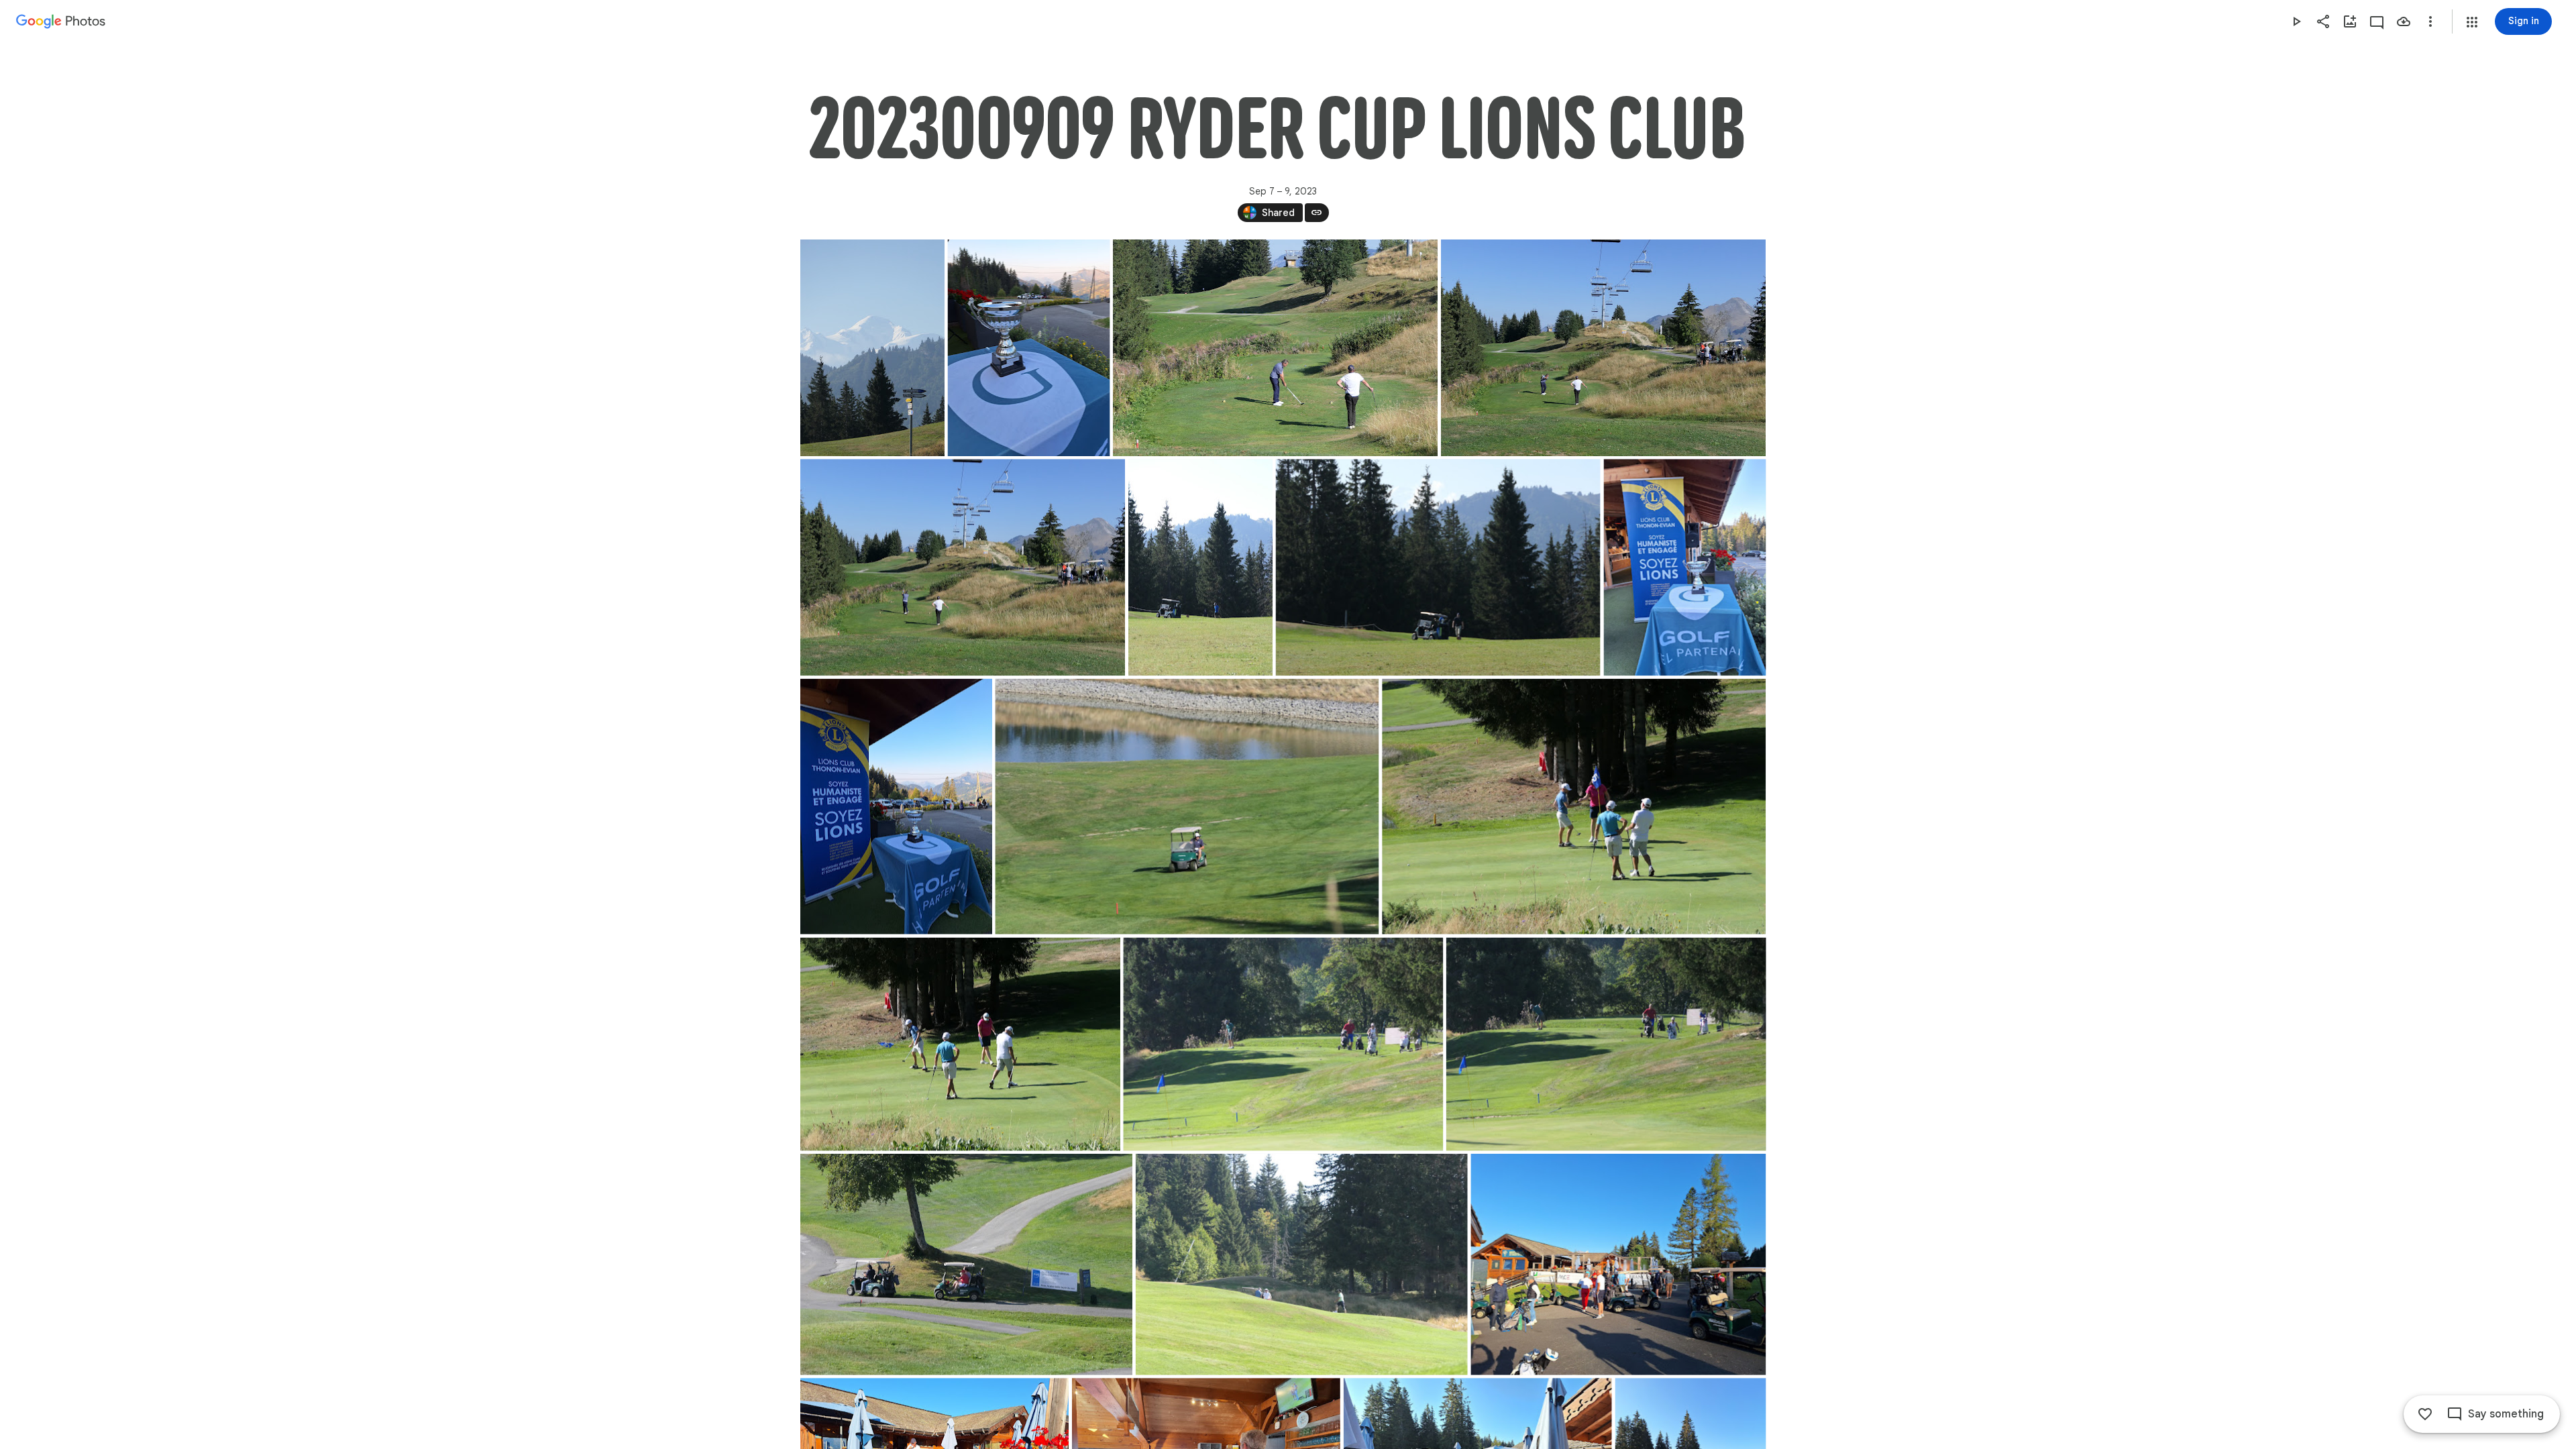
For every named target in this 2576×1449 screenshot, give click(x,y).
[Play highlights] (2296, 21)
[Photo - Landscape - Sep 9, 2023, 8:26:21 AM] (1603, 348)
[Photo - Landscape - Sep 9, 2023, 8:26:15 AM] (1275, 348)
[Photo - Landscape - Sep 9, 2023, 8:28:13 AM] (1438, 567)
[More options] (2430, 21)
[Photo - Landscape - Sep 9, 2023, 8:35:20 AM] (1283, 1044)
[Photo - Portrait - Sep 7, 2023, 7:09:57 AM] (872, 348)
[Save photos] (2404, 21)
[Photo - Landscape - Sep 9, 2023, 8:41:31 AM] (1301, 1265)
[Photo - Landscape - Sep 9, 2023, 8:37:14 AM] (966, 1265)
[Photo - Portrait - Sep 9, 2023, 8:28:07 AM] (1200, 567)
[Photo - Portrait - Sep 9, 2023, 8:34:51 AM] (896, 807)
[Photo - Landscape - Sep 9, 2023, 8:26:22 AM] (963, 567)
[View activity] (2377, 21)
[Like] (2425, 1414)
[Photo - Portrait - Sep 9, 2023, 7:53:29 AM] (1028, 348)
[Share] (2323, 21)
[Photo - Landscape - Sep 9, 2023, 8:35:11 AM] (1574, 807)
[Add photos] (2350, 21)
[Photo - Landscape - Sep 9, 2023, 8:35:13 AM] (960, 1044)
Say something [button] (2506, 1414)
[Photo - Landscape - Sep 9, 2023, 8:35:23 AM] (1606, 1044)
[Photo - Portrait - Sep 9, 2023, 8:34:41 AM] (1684, 567)
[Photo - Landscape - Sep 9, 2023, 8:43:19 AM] (1618, 1265)
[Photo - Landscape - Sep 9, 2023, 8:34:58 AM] (1187, 807)
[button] (2472, 22)
